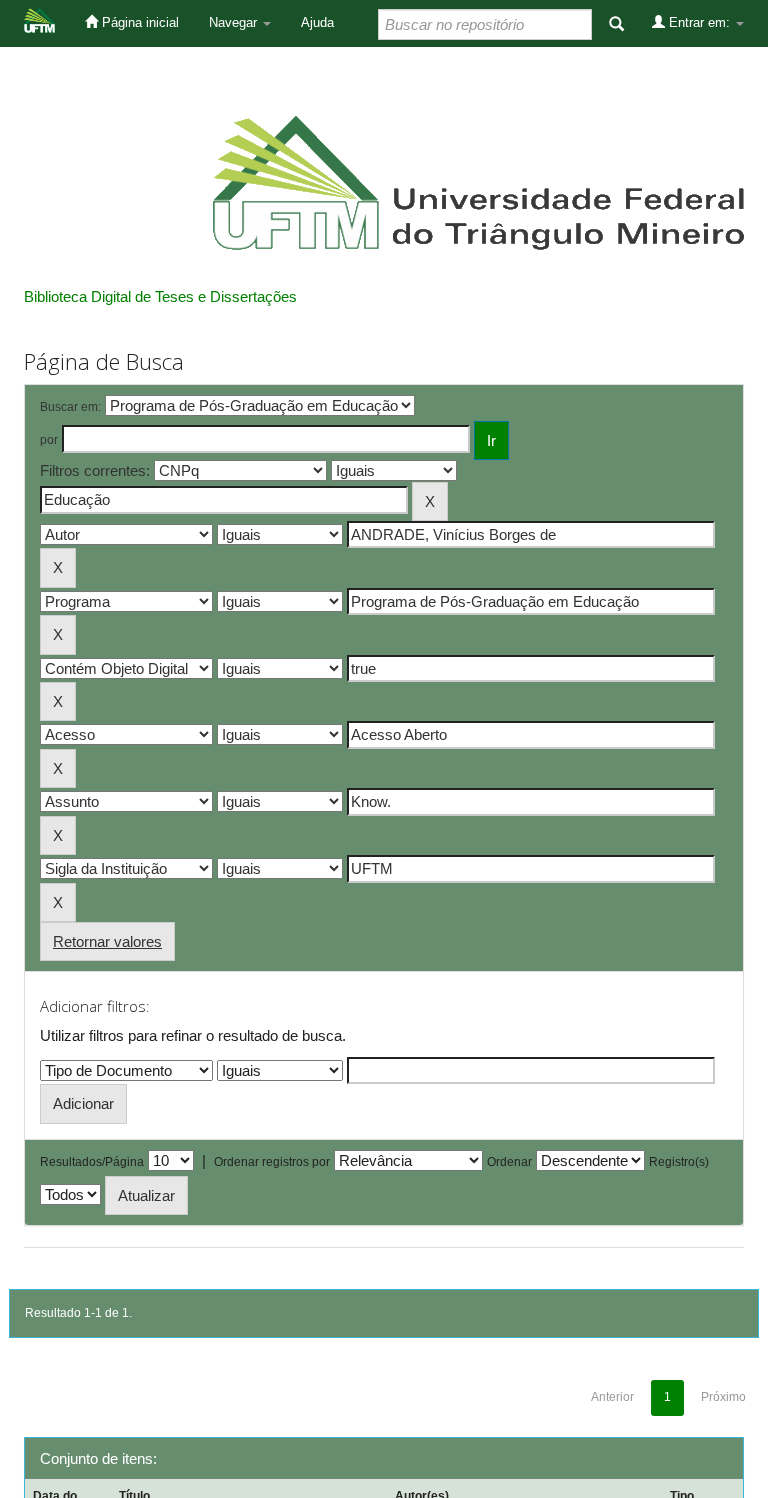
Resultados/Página (92, 1162)
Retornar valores (107, 941)
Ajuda (317, 22)
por (49, 440)
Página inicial (138, 22)
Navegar (235, 22)
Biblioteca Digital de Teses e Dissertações (160, 296)
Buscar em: (70, 407)
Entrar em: (699, 22)
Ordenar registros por (272, 1162)
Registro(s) (679, 1162)
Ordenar (509, 1162)
